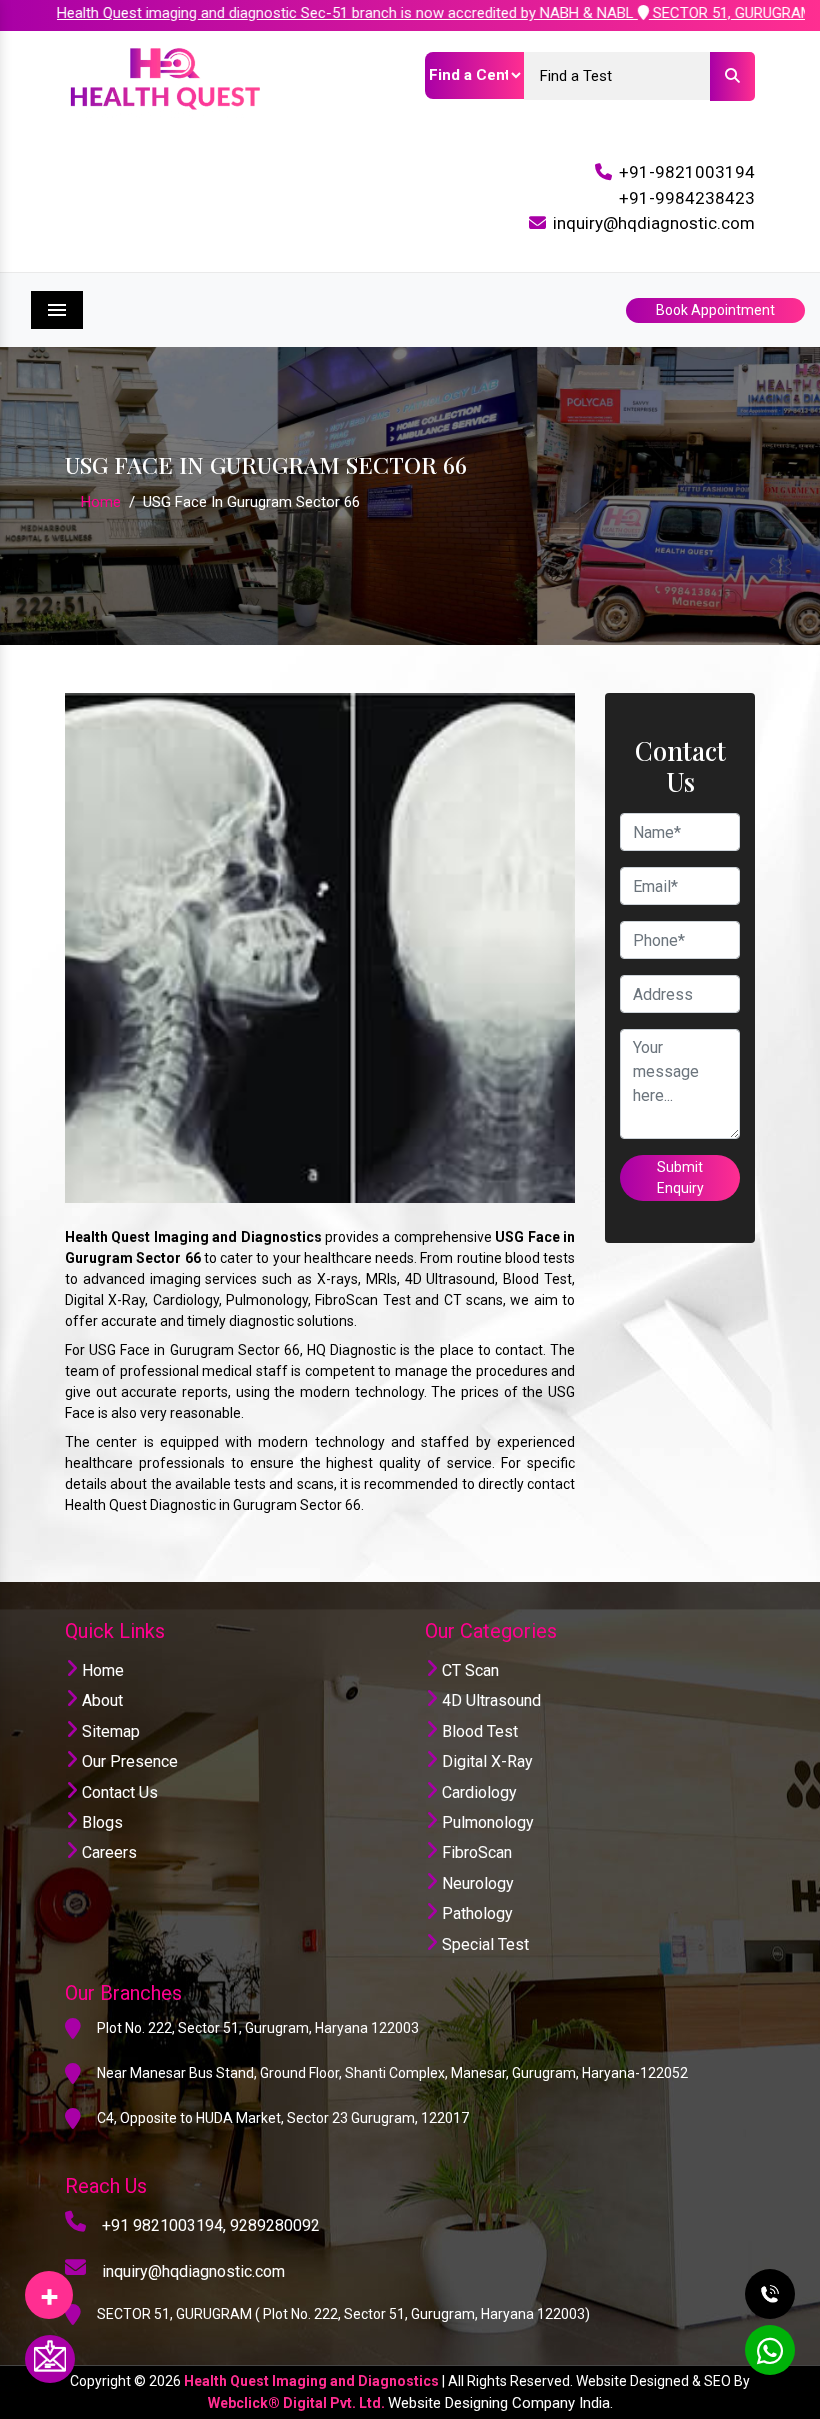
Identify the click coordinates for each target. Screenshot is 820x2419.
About (100, 1700)
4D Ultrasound (489, 1700)
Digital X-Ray (485, 1761)
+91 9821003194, (164, 2225)
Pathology (475, 1913)
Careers (107, 1852)
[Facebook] (49, 2288)
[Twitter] (49, 2288)
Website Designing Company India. (500, 2403)
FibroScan (475, 1852)
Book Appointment (715, 310)
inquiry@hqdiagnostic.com (654, 223)
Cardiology (477, 1792)
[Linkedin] (49, 2288)
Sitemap (109, 1731)
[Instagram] (49, 2288)
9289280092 (275, 2225)
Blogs (100, 1822)
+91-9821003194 (687, 172)
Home (101, 502)
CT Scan (468, 1670)
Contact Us (118, 1792)
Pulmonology (486, 1822)
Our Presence (128, 1761)
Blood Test (478, 1731)
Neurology (476, 1883)
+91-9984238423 (687, 198)
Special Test (483, 1944)
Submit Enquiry (680, 1177)
